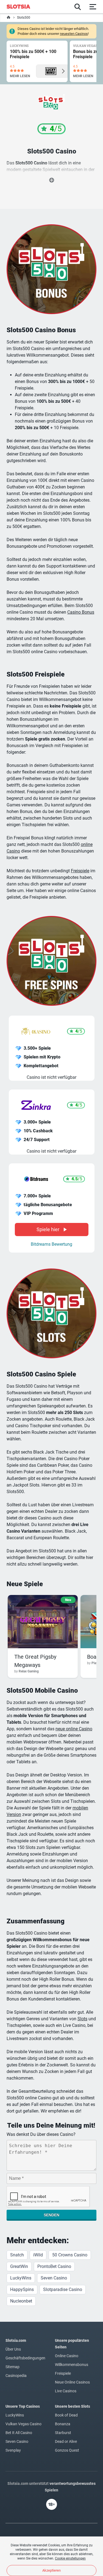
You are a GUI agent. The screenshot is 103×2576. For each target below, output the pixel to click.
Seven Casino (54, 2278)
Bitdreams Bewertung (51, 1244)
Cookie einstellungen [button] (70, 2558)
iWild (38, 2255)
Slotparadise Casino (63, 2289)
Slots (82, 2019)
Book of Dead (66, 2415)
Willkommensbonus (72, 2365)
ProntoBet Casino (54, 2266)
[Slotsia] (21, 7)
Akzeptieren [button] (51, 2570)
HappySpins (22, 2289)
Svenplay (13, 2450)
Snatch (17, 2255)
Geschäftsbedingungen (25, 2358)
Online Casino (67, 2356)
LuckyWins (21, 2278)
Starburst (63, 2433)
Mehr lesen (20, 76)
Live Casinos (66, 2391)
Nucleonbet (21, 2301)
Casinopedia (16, 2376)
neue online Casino (74, 1729)
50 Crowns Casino (70, 2255)
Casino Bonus (81, 612)
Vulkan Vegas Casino (23, 2424)
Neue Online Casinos (72, 2382)
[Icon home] (9, 18)
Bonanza (63, 2424)
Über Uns (13, 2349)
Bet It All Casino (19, 2433)
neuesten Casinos (74, 34)
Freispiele (80, 871)
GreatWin (19, 2266)
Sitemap (12, 2367)
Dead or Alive (66, 2441)
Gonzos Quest (67, 2450)
